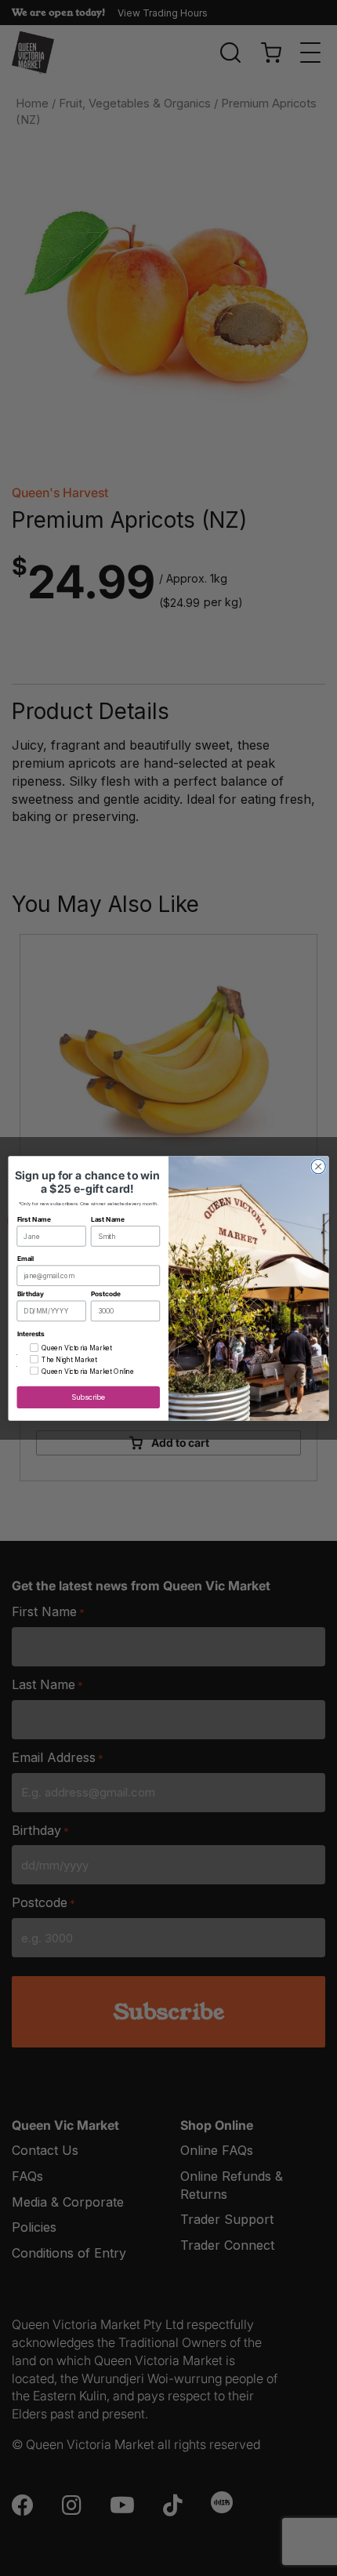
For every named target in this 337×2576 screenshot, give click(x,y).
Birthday (31, 1294)
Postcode (106, 1294)
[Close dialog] (318, 1166)
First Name (34, 1219)
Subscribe (88, 1397)
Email (26, 1259)
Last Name (108, 1219)
